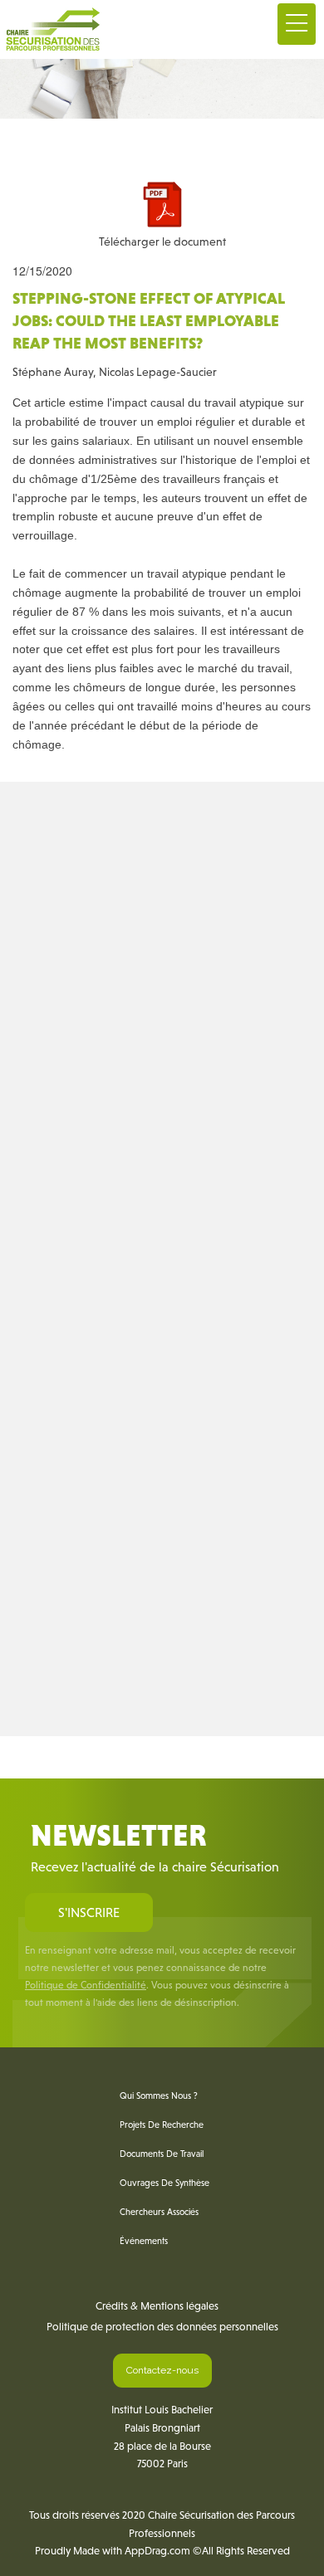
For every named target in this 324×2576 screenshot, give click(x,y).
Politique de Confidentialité (86, 1985)
